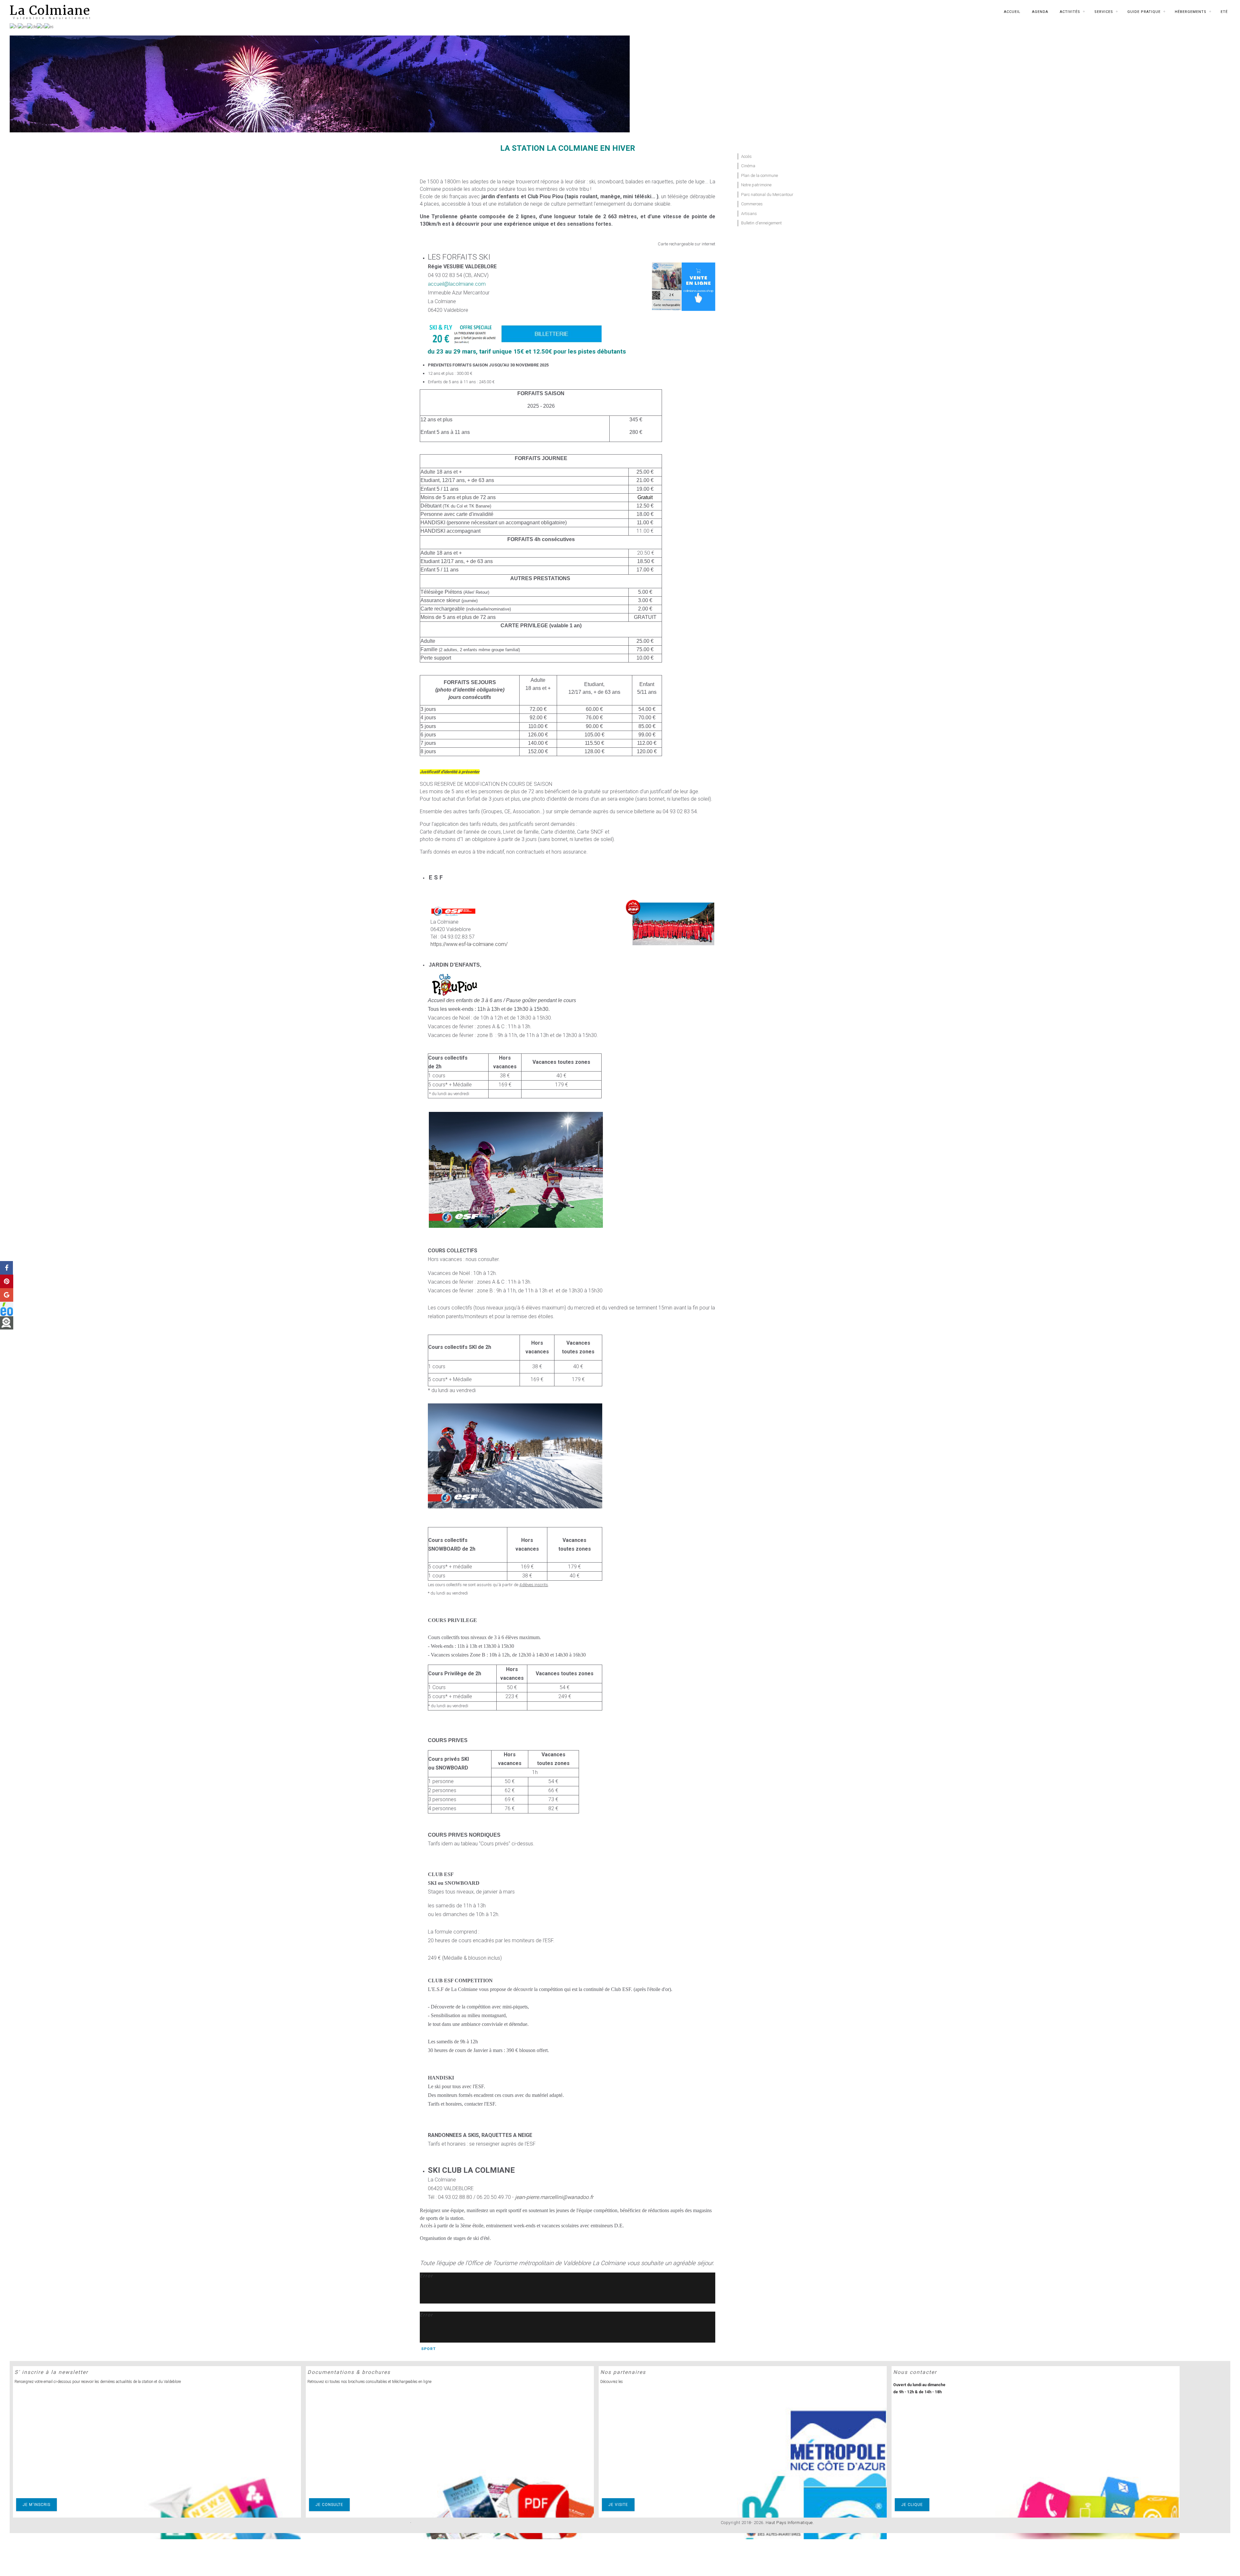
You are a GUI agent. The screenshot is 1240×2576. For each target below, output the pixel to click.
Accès (746, 156)
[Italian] (41, 26)
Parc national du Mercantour (767, 195)
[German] (32, 26)
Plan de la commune (759, 175)
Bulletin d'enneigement (761, 223)
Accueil (1012, 12)
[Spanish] (49, 26)
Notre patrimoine (756, 185)
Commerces (752, 204)
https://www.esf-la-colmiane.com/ (469, 944)
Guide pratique (1144, 12)
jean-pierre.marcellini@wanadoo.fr (554, 2197)
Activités (1070, 12)
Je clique (912, 2505)
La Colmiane (50, 10)
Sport (428, 2349)
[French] (14, 26)
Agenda (1040, 12)
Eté (1224, 12)
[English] (22, 26)
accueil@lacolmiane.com (457, 284)
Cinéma (748, 166)
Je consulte (329, 2505)
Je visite (618, 2505)
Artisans (749, 214)
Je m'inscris (36, 2505)
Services (1104, 12)
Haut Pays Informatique (789, 2523)
